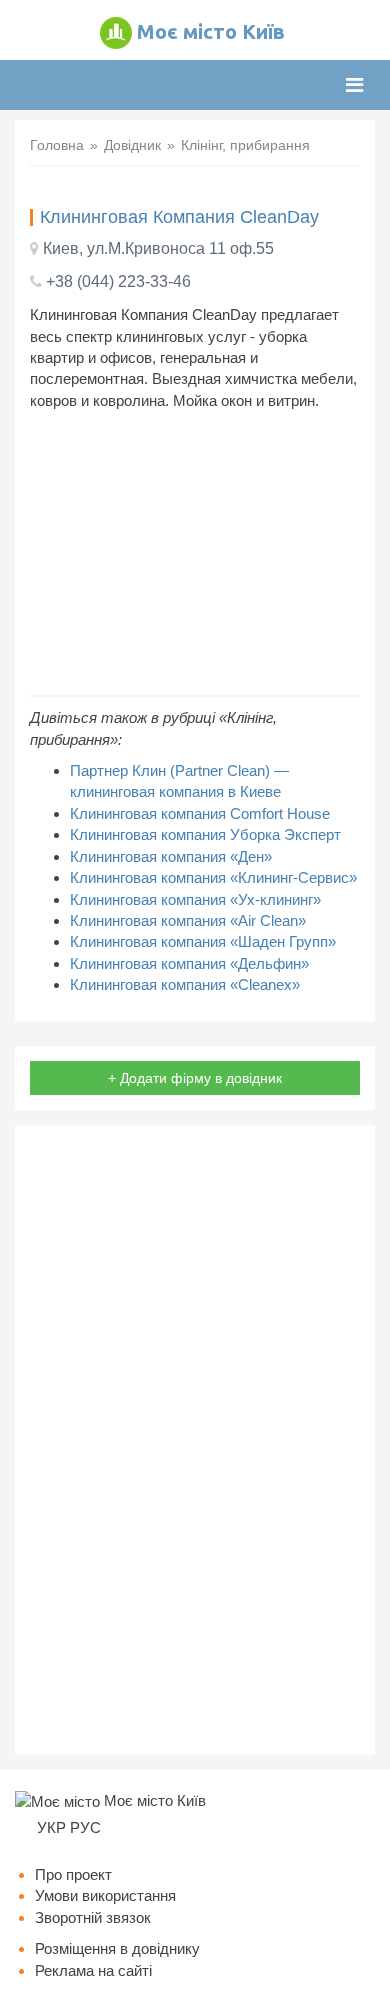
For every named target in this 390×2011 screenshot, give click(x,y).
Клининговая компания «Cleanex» (185, 984)
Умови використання (105, 1895)
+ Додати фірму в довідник (195, 1078)
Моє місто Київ (211, 31)
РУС (85, 1827)
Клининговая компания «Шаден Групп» (203, 941)
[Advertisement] (195, 553)
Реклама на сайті (93, 1970)
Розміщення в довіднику (117, 1948)
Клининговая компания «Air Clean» (188, 920)
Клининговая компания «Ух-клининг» (195, 899)
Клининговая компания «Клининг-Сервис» (213, 877)
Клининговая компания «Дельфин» (189, 963)
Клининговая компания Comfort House (200, 813)
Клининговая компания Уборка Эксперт (205, 834)
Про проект (73, 1874)
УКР (51, 1827)
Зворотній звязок (93, 1917)
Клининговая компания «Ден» (171, 856)
